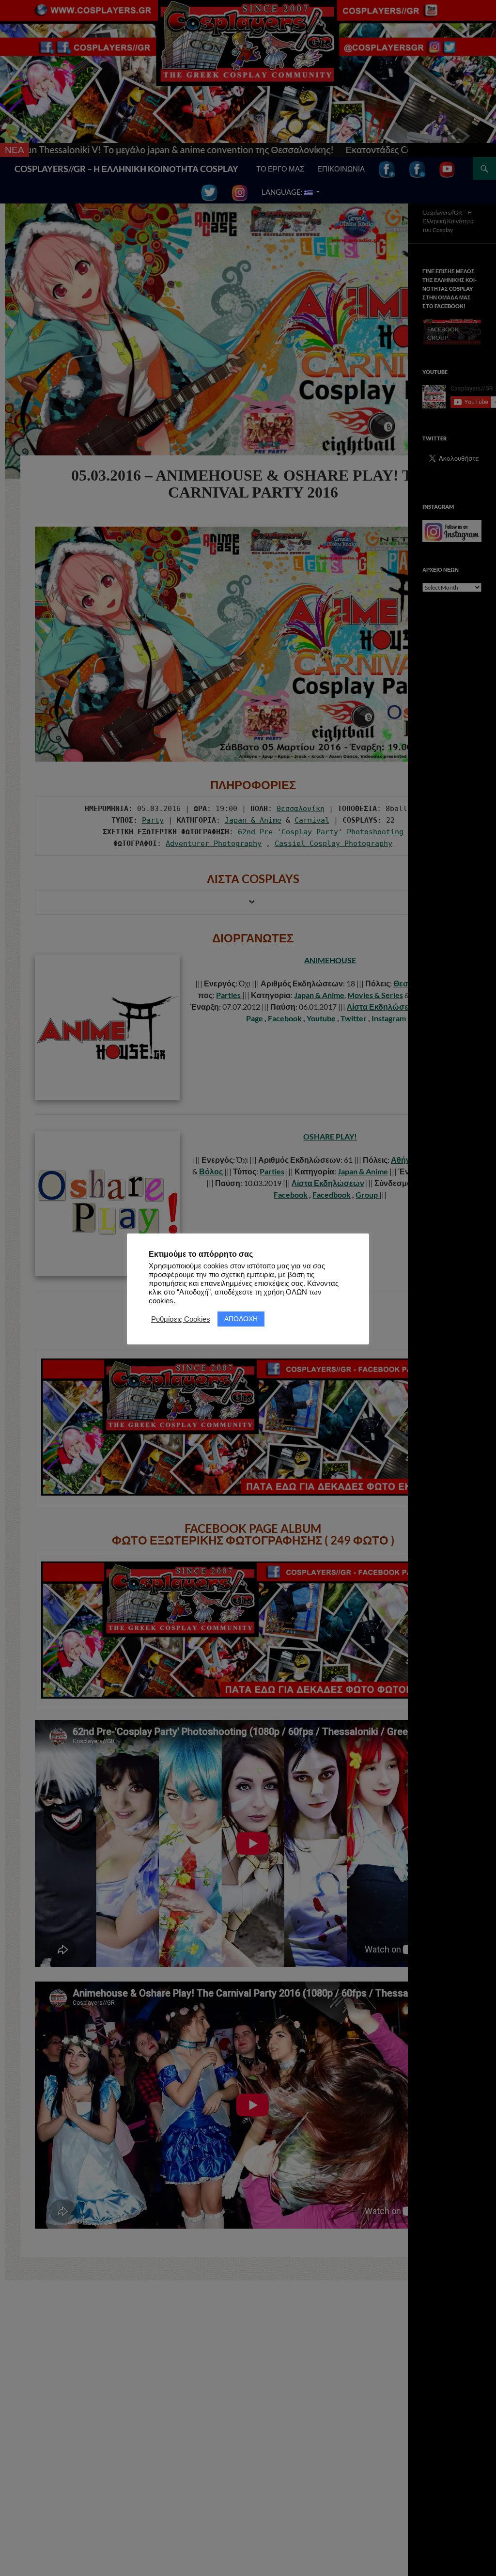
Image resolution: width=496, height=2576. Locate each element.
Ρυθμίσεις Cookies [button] (181, 1319)
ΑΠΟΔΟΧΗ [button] (241, 1319)
